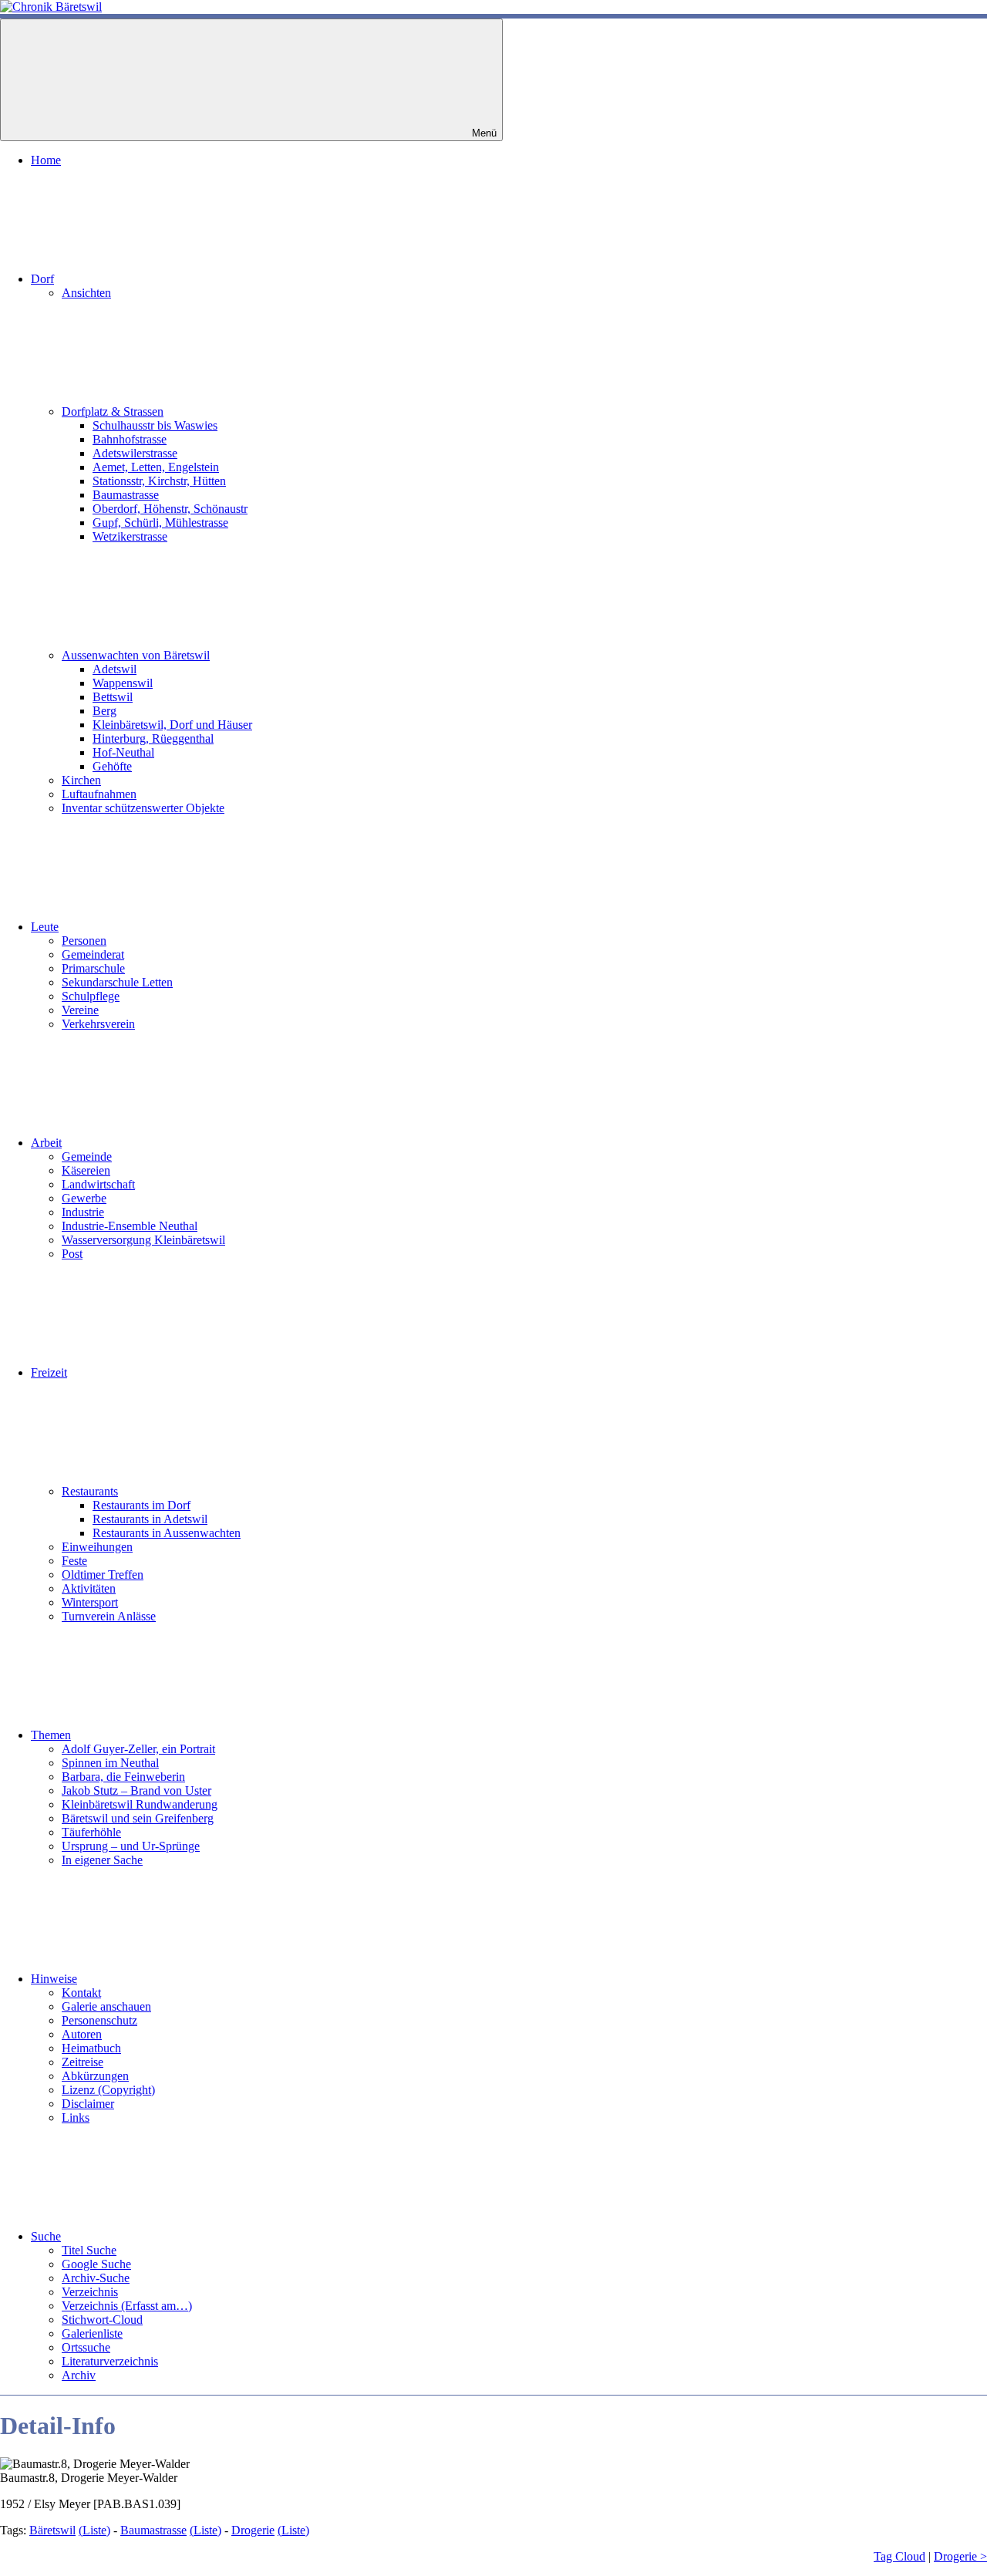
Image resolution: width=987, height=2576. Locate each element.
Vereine (80, 1010)
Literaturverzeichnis (110, 2361)
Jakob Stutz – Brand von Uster (136, 1790)
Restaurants (90, 1491)
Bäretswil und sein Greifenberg (138, 1818)
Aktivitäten (89, 1588)
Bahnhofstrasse (130, 439)
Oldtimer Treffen (103, 1575)
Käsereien (86, 1170)
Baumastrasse (126, 495)
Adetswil (115, 669)
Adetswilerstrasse (135, 453)
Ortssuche (86, 2347)
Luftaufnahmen (99, 794)
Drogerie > (960, 2556)
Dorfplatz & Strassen (113, 411)
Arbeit (46, 1143)
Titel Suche (89, 2250)
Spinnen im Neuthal (110, 1763)
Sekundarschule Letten (117, 982)
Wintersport (90, 1602)
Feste (74, 1561)
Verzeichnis (90, 2292)
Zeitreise (83, 2062)
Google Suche (96, 2264)
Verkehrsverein (98, 1024)
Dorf (42, 279)
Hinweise (54, 1979)
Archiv (79, 2375)
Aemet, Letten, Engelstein (156, 467)
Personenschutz (99, 2020)
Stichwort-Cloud (102, 2320)
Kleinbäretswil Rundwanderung (140, 1804)
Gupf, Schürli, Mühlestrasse (160, 523)
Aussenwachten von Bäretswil (136, 655)
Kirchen (81, 780)
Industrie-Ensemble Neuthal (130, 1226)
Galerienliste (92, 2333)
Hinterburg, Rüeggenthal (153, 738)
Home (46, 160)
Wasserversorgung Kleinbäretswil (143, 1240)
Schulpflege (91, 996)
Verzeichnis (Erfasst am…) (127, 2306)
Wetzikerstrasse (130, 536)
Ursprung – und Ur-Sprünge (131, 1846)
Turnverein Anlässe (109, 1616)
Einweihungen (97, 1547)
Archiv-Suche (96, 2278)
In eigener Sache (102, 1860)
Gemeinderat (93, 954)
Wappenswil (123, 683)
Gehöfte (112, 766)
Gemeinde (87, 1157)
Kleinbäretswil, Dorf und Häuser (172, 725)
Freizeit (49, 1372)
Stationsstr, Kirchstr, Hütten (159, 481)
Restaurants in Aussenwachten (167, 1533)
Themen (51, 1735)
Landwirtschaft (98, 1184)
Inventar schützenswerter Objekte (143, 808)
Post (72, 1254)
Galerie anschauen (106, 2006)
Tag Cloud (899, 2556)
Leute (45, 927)
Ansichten (86, 293)
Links (76, 2117)
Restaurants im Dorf (141, 1505)
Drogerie (253, 2530)
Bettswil (113, 697)
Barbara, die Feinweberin (123, 1777)
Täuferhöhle (91, 1832)
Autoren (82, 2034)
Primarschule (93, 968)
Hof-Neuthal (123, 752)
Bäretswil (52, 2530)
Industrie (83, 1212)
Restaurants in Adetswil (150, 1519)
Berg (104, 711)
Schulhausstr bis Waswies (155, 425)
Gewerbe (84, 1198)
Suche (46, 2236)
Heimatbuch (91, 2048)
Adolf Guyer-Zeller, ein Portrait (138, 1749)
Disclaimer (88, 2104)
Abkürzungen (95, 2076)
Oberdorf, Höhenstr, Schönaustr (170, 509)
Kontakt (81, 1993)
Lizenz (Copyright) (108, 2090)
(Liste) (94, 2530)
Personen (84, 941)
